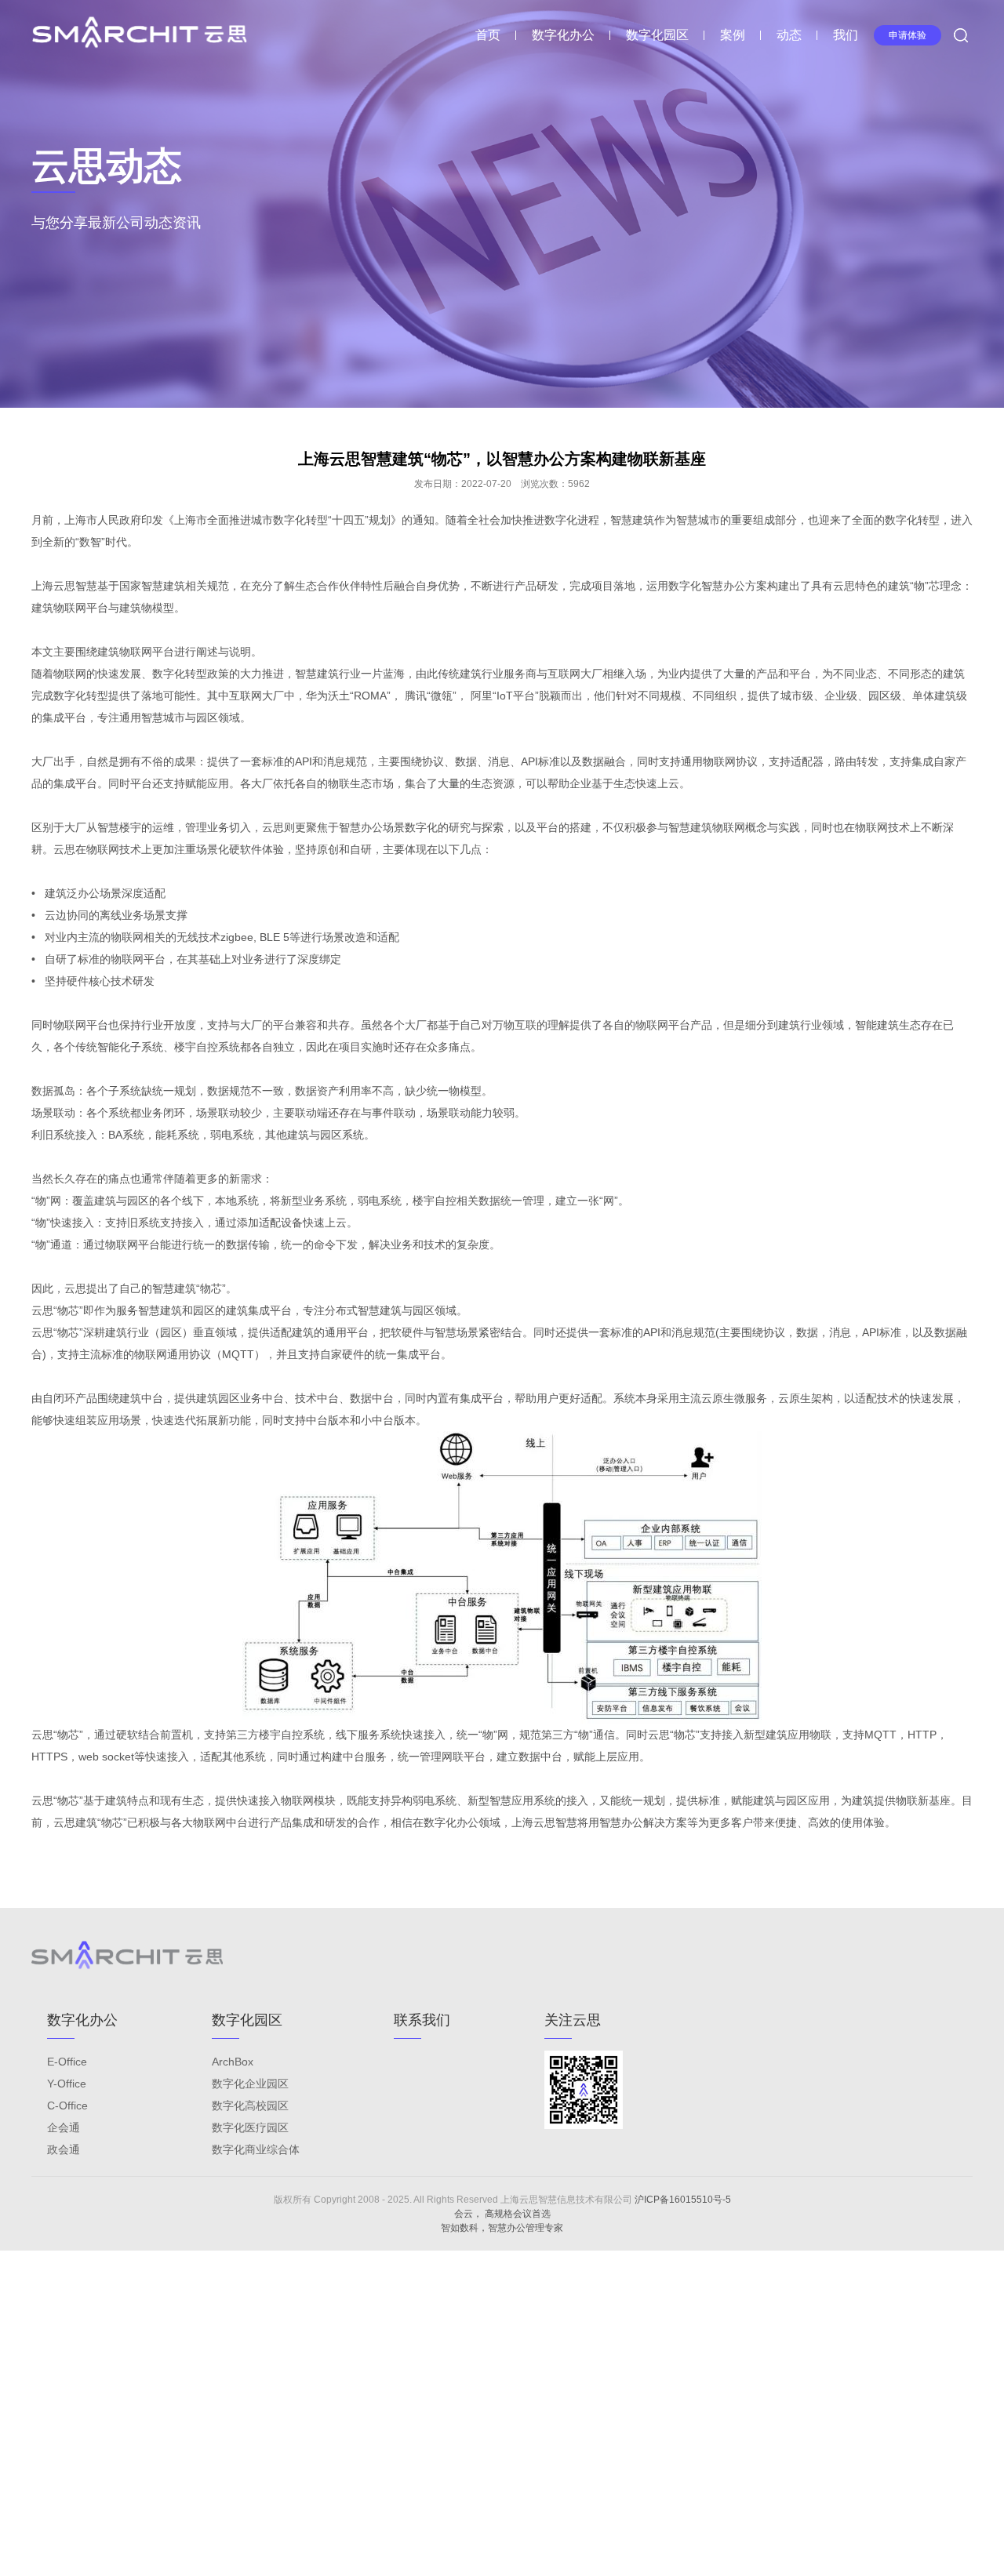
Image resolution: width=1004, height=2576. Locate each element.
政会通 (64, 2149)
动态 (789, 35)
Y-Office (67, 2084)
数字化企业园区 (250, 2084)
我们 (846, 35)
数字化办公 (563, 35)
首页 (488, 35)
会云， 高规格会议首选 (502, 2214)
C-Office (67, 2105)
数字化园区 (657, 35)
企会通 (64, 2127)
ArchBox (233, 2062)
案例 (733, 35)
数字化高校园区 (250, 2105)
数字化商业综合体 (256, 2149)
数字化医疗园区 (250, 2127)
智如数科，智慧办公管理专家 (502, 2228)
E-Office (67, 2062)
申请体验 (908, 35)
